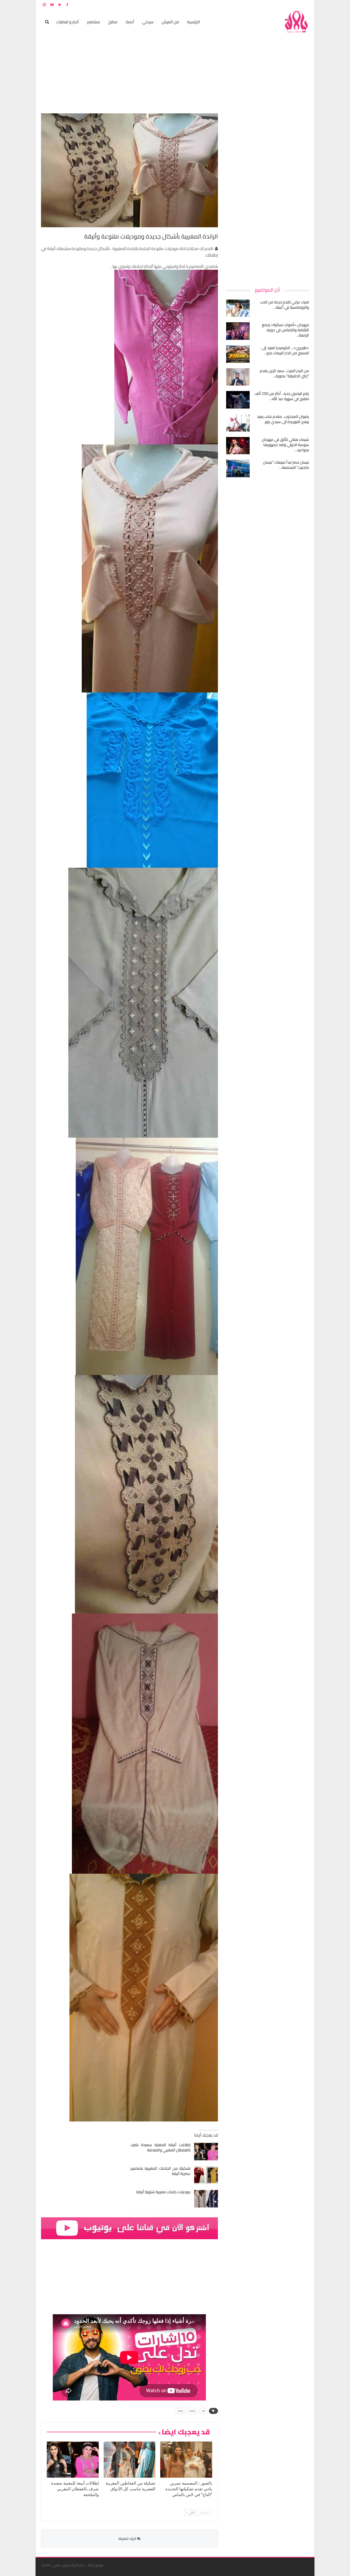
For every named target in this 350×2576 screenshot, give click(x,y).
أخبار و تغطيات (67, 22)
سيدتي (148, 22)
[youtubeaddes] (129, 2228)
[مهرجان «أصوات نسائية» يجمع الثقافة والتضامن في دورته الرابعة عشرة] (238, 331)
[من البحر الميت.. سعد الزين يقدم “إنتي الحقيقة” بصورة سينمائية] (238, 377)
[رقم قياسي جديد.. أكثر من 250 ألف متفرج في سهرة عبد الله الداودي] (238, 400)
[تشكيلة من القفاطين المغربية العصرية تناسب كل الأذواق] (130, 2460)
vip (203, 2411)
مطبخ (113, 22)
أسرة (130, 22)
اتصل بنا (274, 5)
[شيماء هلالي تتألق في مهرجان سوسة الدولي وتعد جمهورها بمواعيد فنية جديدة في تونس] (238, 446)
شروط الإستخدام (256, 5)
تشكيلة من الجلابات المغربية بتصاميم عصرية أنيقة (161, 2171)
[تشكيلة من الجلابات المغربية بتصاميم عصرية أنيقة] (206, 2175)
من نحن (305, 5)
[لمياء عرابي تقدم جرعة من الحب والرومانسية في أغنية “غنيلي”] (238, 308)
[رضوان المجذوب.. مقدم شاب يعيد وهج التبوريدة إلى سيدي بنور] (238, 423)
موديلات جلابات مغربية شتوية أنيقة (163, 2192)
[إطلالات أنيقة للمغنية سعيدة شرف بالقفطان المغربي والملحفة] (206, 2152)
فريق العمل (290, 5)
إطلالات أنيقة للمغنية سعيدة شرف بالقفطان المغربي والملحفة (161, 2147)
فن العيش (170, 22)
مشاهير (94, 22)
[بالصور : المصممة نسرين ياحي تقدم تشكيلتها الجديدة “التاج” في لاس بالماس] (186, 2460)
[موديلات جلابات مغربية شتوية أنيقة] (206, 2199)
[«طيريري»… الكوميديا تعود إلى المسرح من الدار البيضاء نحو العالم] (238, 354)
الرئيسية (193, 22)
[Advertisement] (268, 196)
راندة (180, 2411)
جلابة (192, 2411)
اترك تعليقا (128, 2538)
